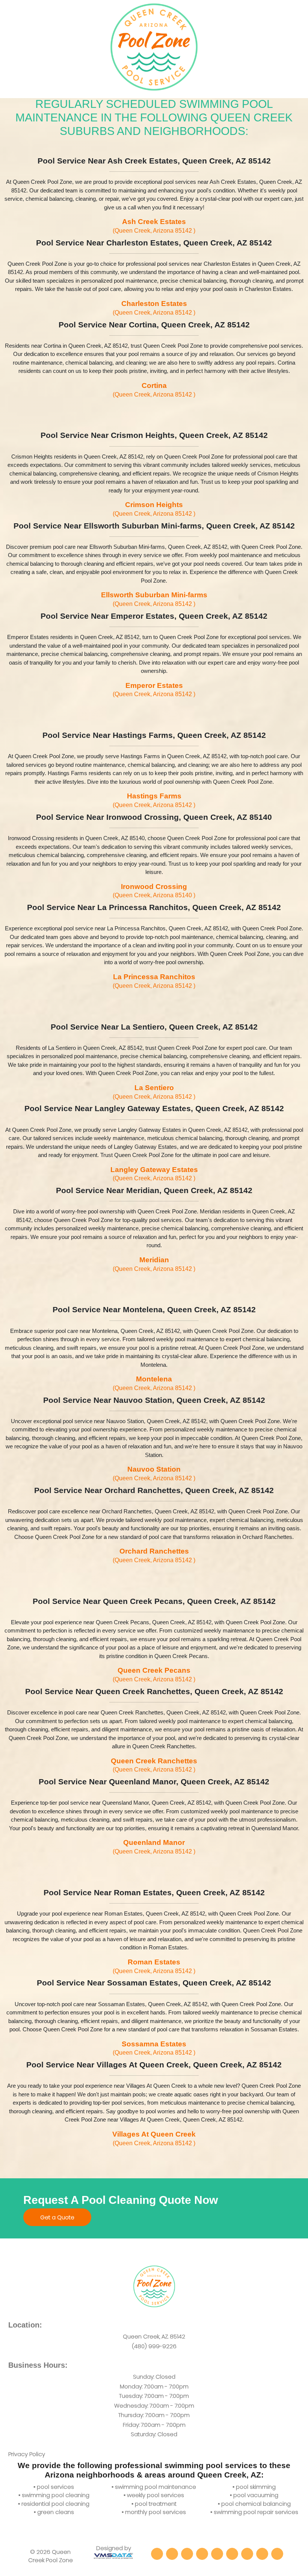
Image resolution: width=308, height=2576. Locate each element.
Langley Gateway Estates (154, 1174)
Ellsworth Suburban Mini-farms (154, 599)
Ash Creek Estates (154, 226)
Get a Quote (57, 2217)
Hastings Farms (154, 800)
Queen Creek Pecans (154, 1674)
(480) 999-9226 (154, 2346)
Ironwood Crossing (154, 891)
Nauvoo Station (154, 1473)
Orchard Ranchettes (154, 1555)
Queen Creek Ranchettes (154, 1765)
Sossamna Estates (154, 2048)
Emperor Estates (154, 690)
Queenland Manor (154, 1847)
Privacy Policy (27, 2454)
